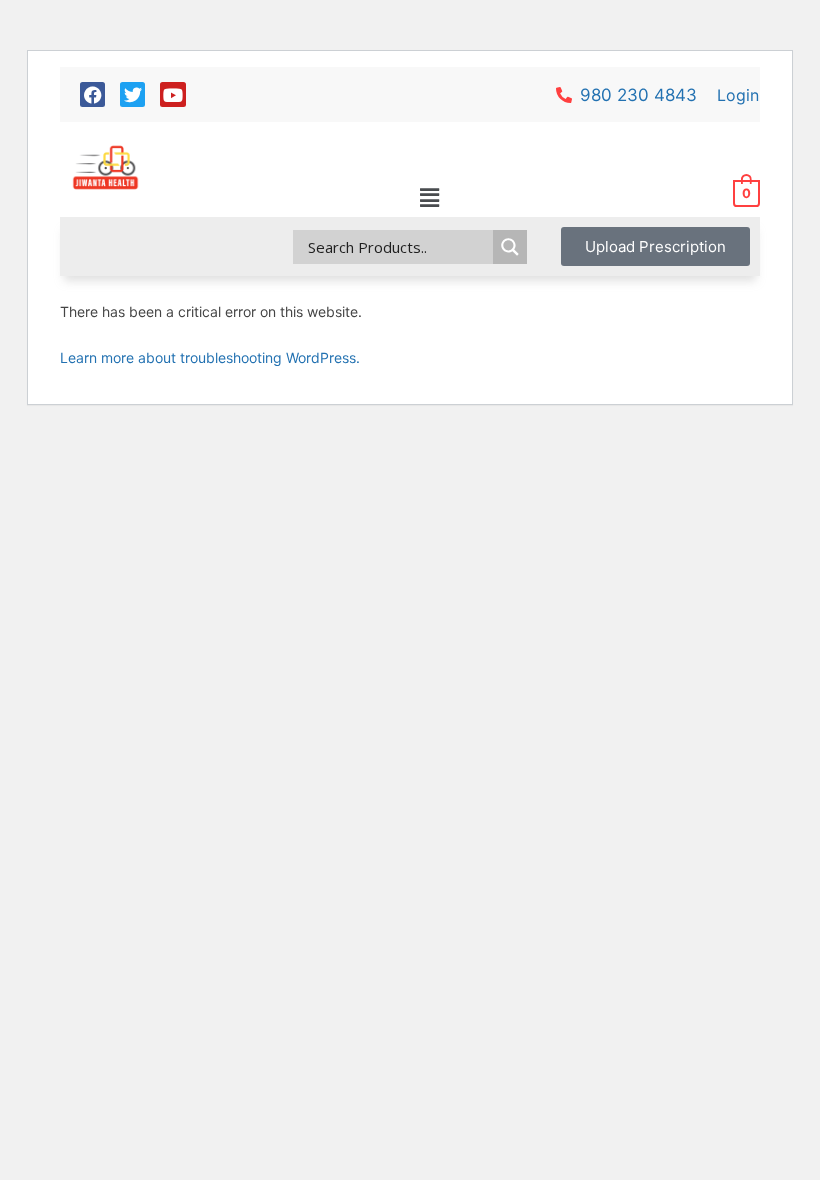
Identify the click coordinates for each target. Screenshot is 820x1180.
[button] (429, 198)
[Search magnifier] (510, 247)
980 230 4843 (638, 95)
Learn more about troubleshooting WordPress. (210, 357)
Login (738, 95)
